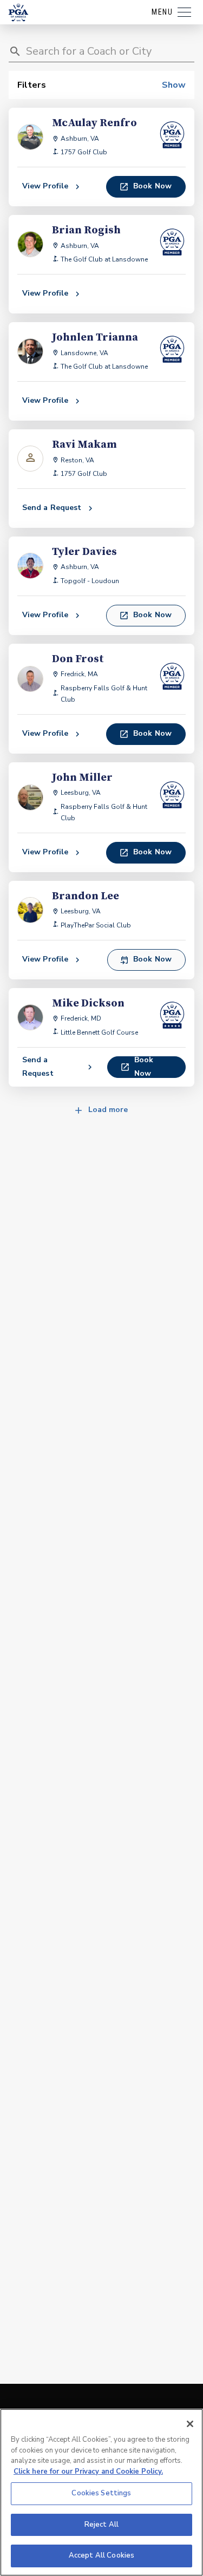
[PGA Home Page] (18, 12)
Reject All (101, 2525)
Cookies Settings (101, 2493)
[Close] (190, 2424)
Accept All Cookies (101, 2555)
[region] (101, 2492)
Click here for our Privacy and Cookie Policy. (88, 2472)
